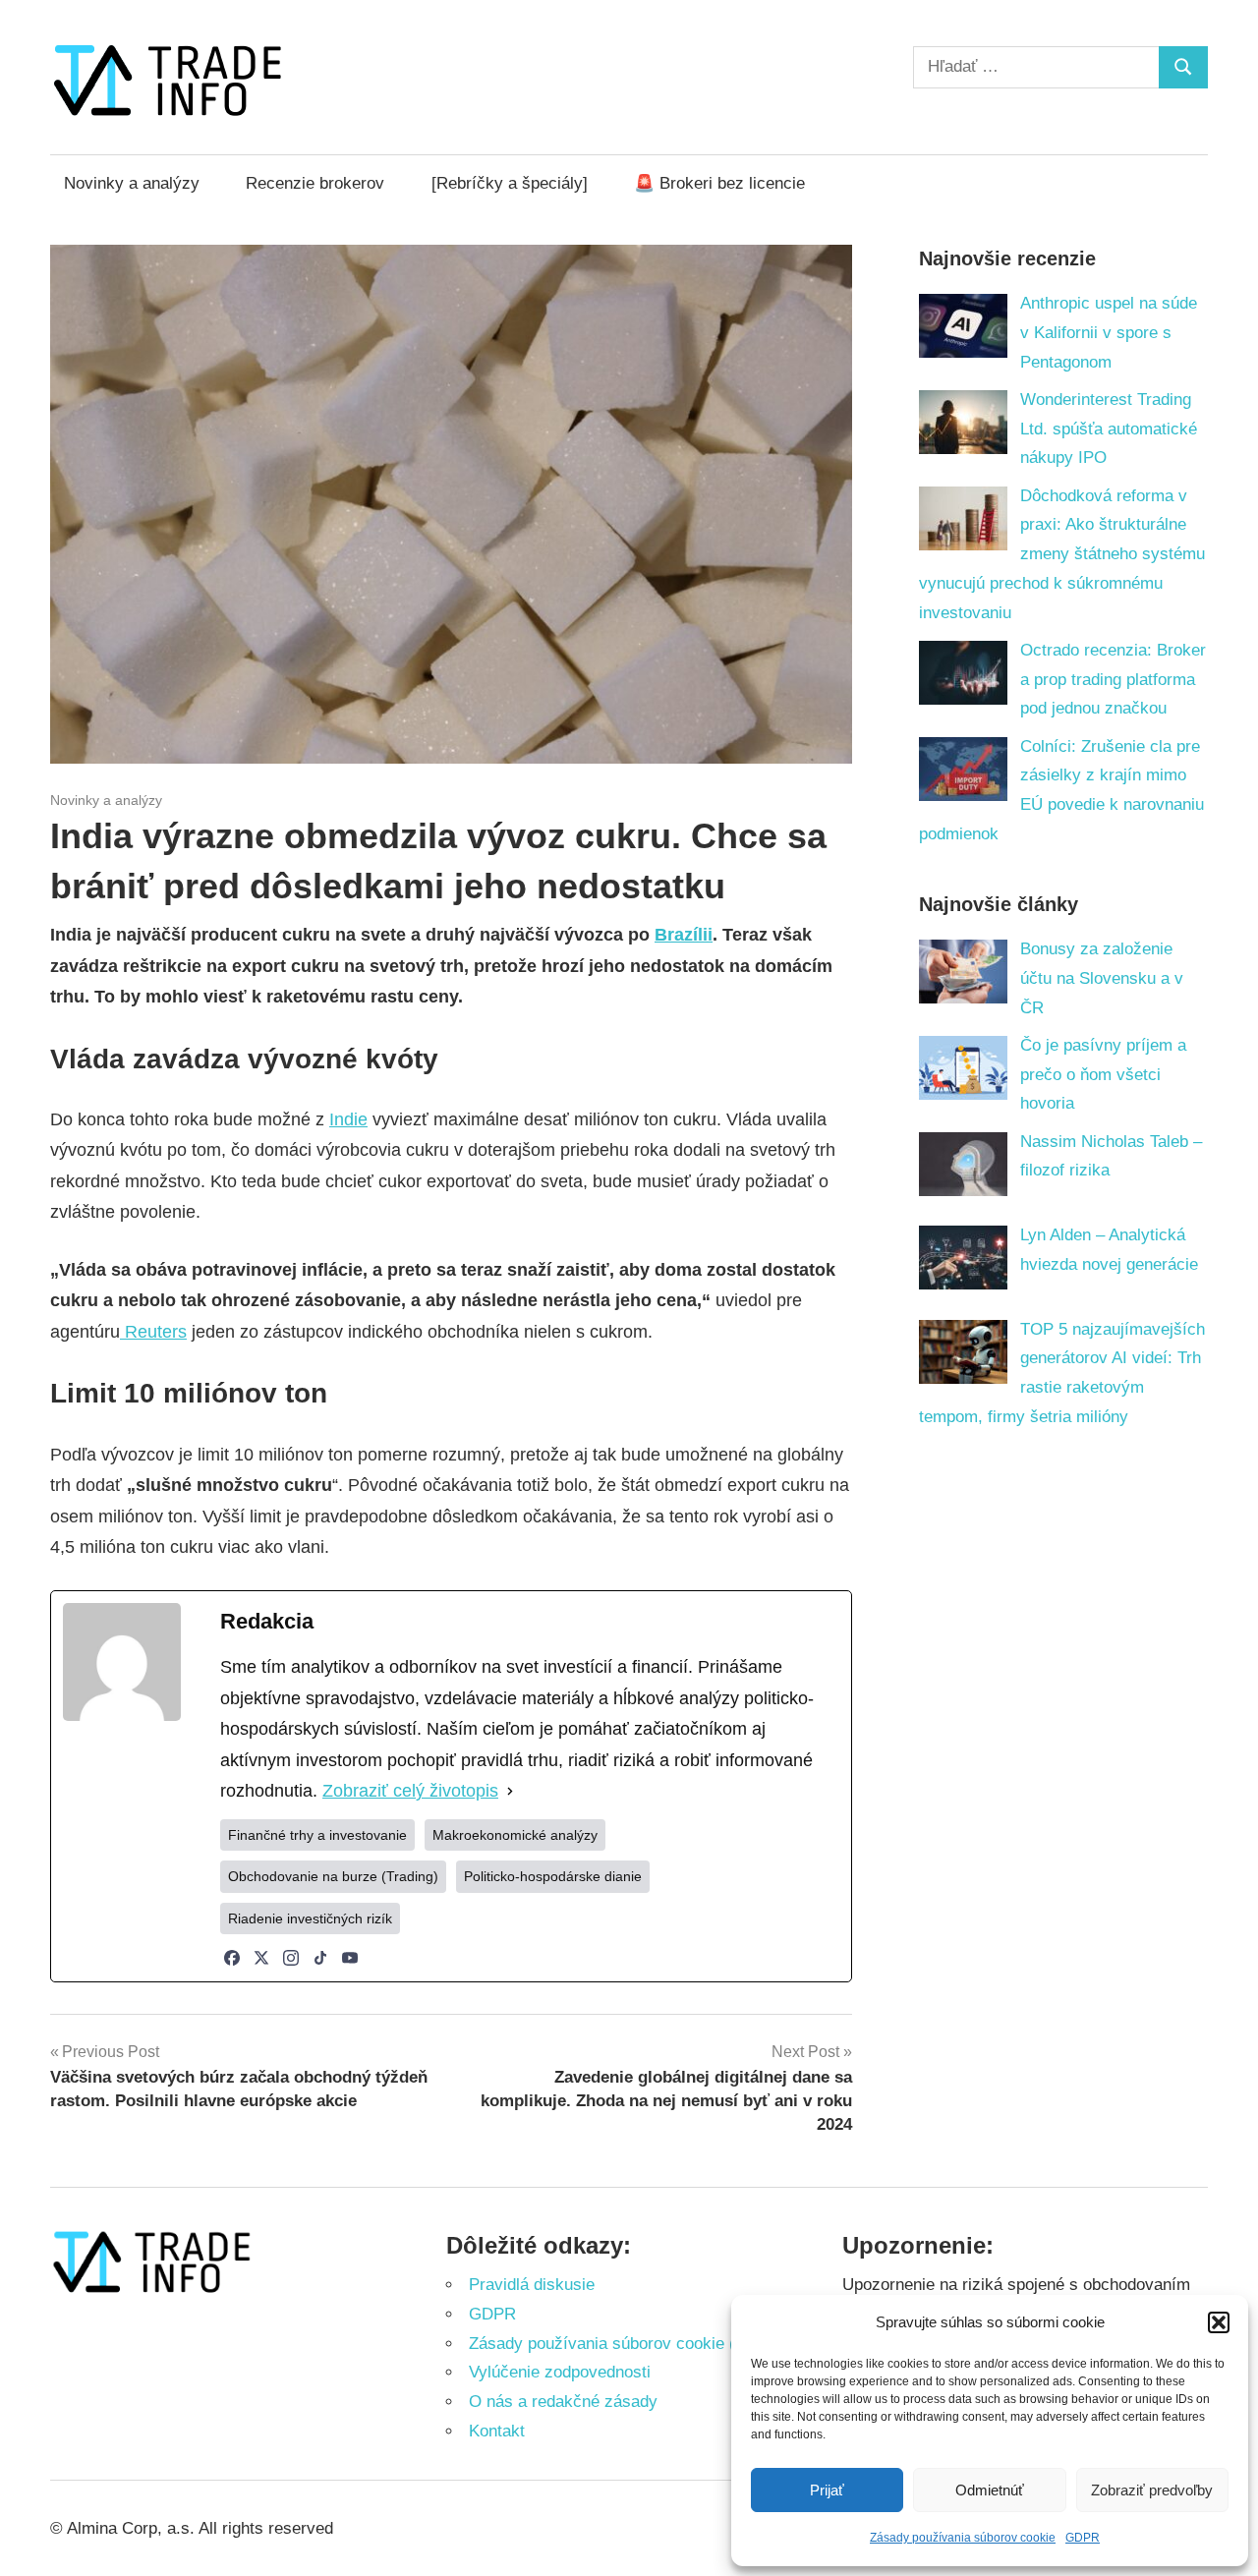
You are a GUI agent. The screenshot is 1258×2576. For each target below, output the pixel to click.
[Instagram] (291, 1958)
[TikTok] (320, 1958)
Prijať (827, 2490)
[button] (1219, 2322)
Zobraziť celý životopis (410, 1791)
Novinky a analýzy (132, 183)
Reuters (153, 1332)
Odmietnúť (990, 2490)
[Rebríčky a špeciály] (510, 183)
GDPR (1083, 2538)
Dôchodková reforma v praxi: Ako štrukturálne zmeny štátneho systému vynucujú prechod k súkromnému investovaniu (1062, 554)
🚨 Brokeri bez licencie (719, 183)
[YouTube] (350, 1958)
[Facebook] (232, 1958)
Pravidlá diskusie (532, 2285)
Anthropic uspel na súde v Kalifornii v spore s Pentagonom (1109, 333)
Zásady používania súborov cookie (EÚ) (616, 2344)
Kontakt (497, 2431)
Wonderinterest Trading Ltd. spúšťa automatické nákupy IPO (1109, 429)
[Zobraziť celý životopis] (510, 1792)
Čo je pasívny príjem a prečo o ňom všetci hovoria (1103, 1075)
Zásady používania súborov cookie (963, 2538)
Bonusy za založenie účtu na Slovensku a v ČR (1102, 978)
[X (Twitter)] (261, 1958)
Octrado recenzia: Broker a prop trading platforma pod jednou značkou (1113, 680)
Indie (348, 1119)
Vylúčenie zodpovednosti (560, 2372)
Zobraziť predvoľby (1152, 2490)
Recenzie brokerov (315, 183)
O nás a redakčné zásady (563, 2402)
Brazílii (684, 935)
